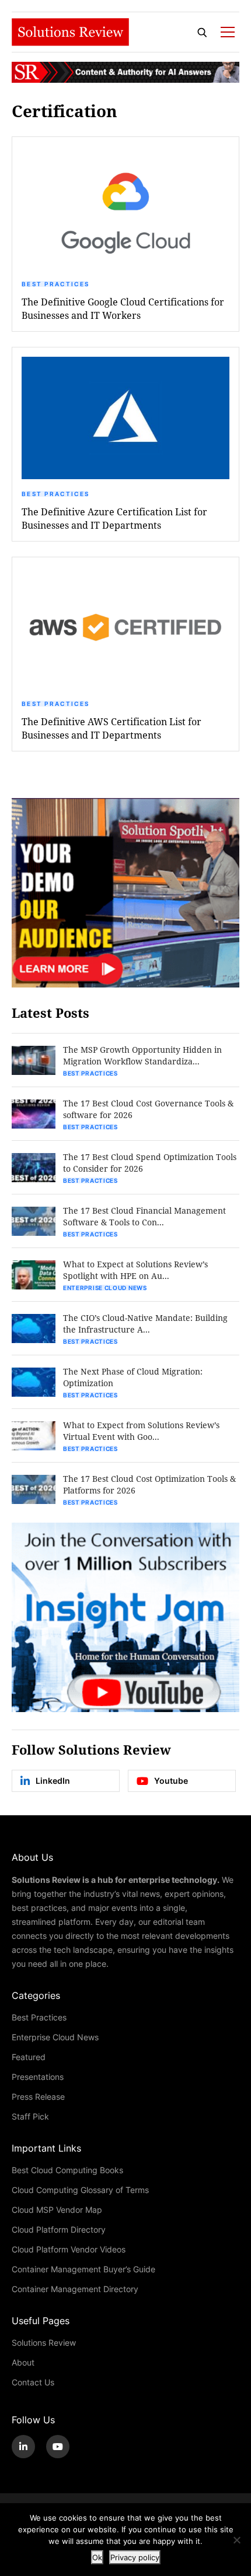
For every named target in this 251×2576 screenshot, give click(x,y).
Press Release (38, 2097)
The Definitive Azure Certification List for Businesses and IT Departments (114, 518)
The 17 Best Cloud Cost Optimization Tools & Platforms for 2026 (149, 1484)
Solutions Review (44, 2343)
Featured (29, 2057)
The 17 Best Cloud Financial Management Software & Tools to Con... (144, 1216)
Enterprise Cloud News (105, 1288)
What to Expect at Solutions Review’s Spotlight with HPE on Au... (135, 1270)
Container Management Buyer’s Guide (83, 2269)
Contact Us (33, 2382)
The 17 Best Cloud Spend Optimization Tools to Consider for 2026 (150, 1163)
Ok (97, 2557)
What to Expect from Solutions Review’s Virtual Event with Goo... (141, 1431)
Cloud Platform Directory (59, 2229)
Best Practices (55, 284)
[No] (236, 2540)
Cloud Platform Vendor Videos (69, 2249)
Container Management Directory (75, 2289)
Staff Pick (30, 2116)
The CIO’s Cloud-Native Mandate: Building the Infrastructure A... (145, 1324)
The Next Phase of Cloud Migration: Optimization (133, 1377)
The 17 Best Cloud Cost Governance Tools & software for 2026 (148, 1109)
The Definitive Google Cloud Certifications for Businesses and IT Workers (123, 308)
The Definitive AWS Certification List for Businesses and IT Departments (111, 728)
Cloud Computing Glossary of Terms (80, 2190)
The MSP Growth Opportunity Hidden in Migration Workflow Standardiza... (142, 1055)
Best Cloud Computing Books (67, 2170)
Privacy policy (135, 2557)
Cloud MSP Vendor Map (57, 2210)
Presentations (38, 2077)
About (23, 2362)
